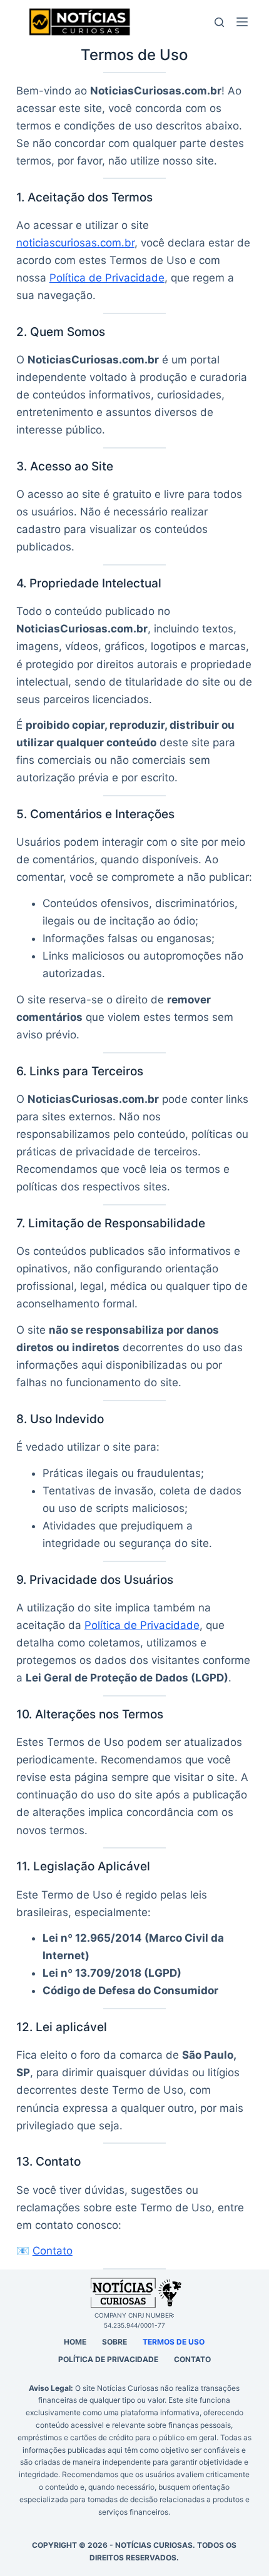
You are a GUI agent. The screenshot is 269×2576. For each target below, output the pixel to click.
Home (75, 2342)
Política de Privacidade (107, 278)
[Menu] (245, 22)
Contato (53, 2251)
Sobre (114, 2342)
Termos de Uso (174, 2342)
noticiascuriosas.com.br (75, 243)
